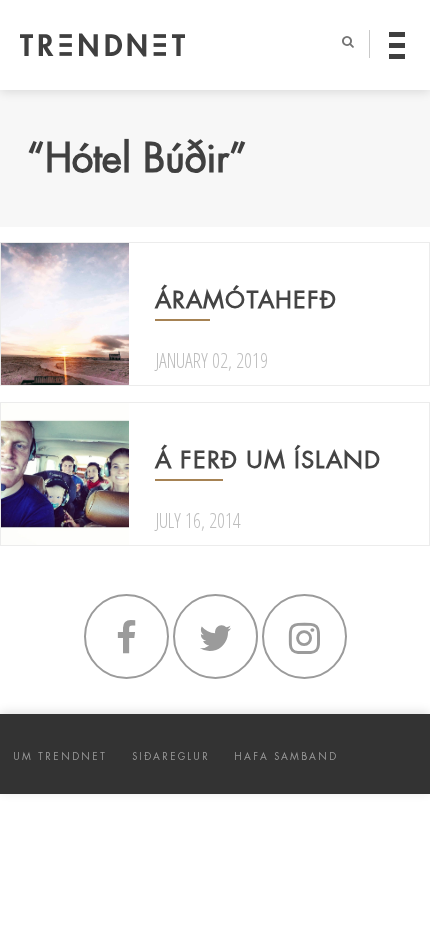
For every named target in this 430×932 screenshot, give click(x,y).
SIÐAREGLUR (171, 756)
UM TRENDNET (60, 756)
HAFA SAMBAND (286, 756)
